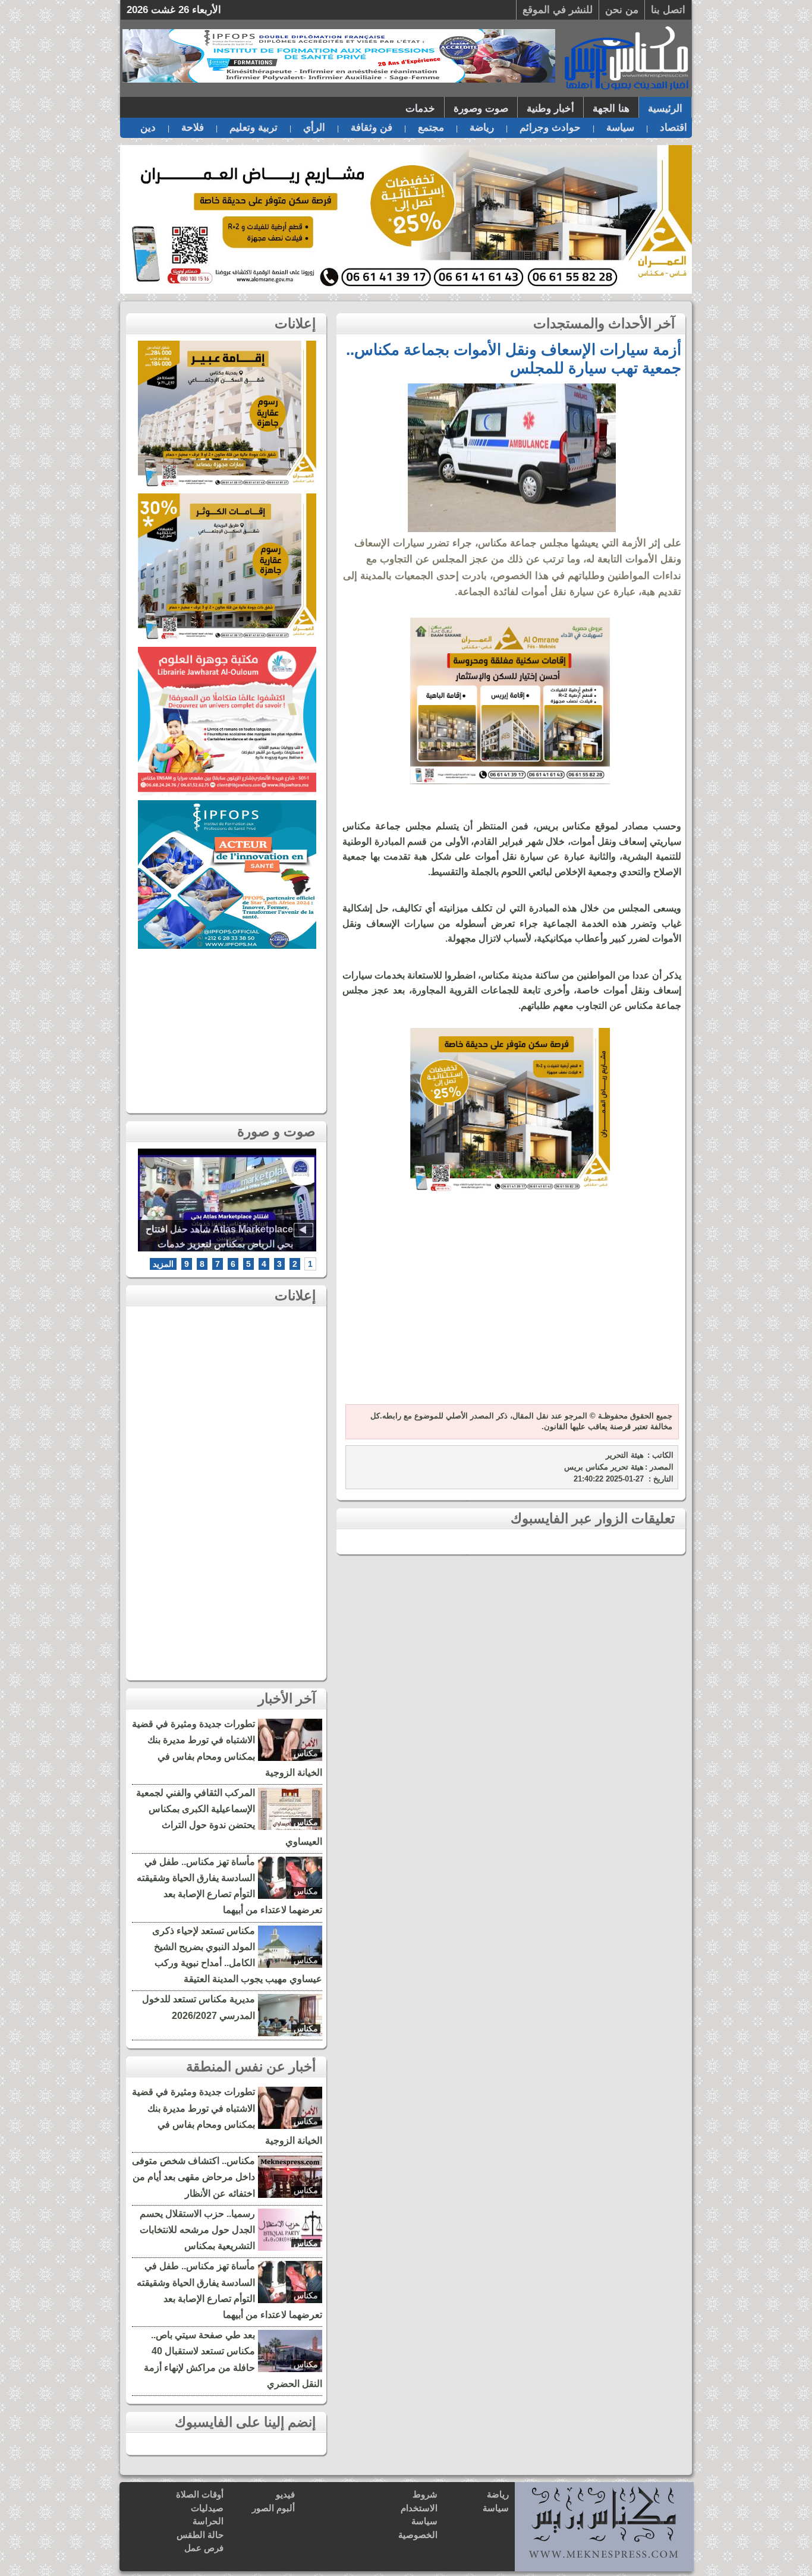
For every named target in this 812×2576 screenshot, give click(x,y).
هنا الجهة (611, 108)
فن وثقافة (372, 128)
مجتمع (431, 128)
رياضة (482, 128)
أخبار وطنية (550, 108)
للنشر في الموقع (558, 10)
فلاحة (193, 128)
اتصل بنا (668, 10)
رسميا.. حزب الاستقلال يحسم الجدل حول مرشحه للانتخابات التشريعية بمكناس (197, 2230)
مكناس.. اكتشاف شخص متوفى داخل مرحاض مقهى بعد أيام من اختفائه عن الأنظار (193, 2177)
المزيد (163, 1264)
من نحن (622, 10)
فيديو (285, 2494)
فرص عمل (204, 2548)
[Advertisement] (510, 1306)
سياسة (620, 128)
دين (148, 128)
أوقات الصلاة (200, 2494)
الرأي (314, 128)
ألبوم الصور (273, 2508)
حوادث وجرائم (550, 128)
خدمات (420, 108)
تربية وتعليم (254, 128)
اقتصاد (673, 128)
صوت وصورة (481, 108)
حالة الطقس (200, 2535)
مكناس (306, 1753)
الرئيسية (665, 108)
